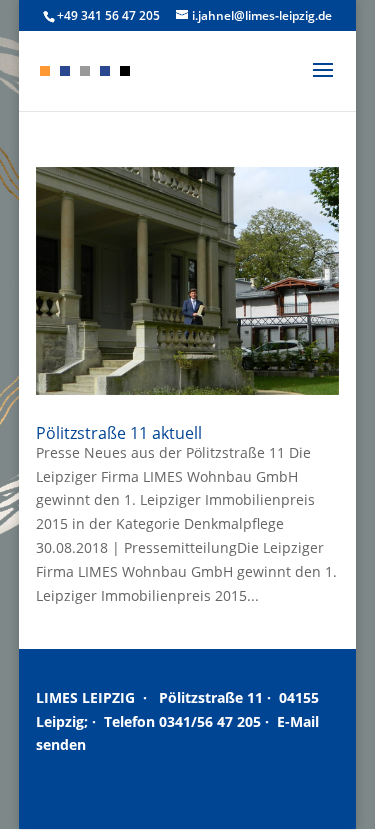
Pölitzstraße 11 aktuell (119, 433)
